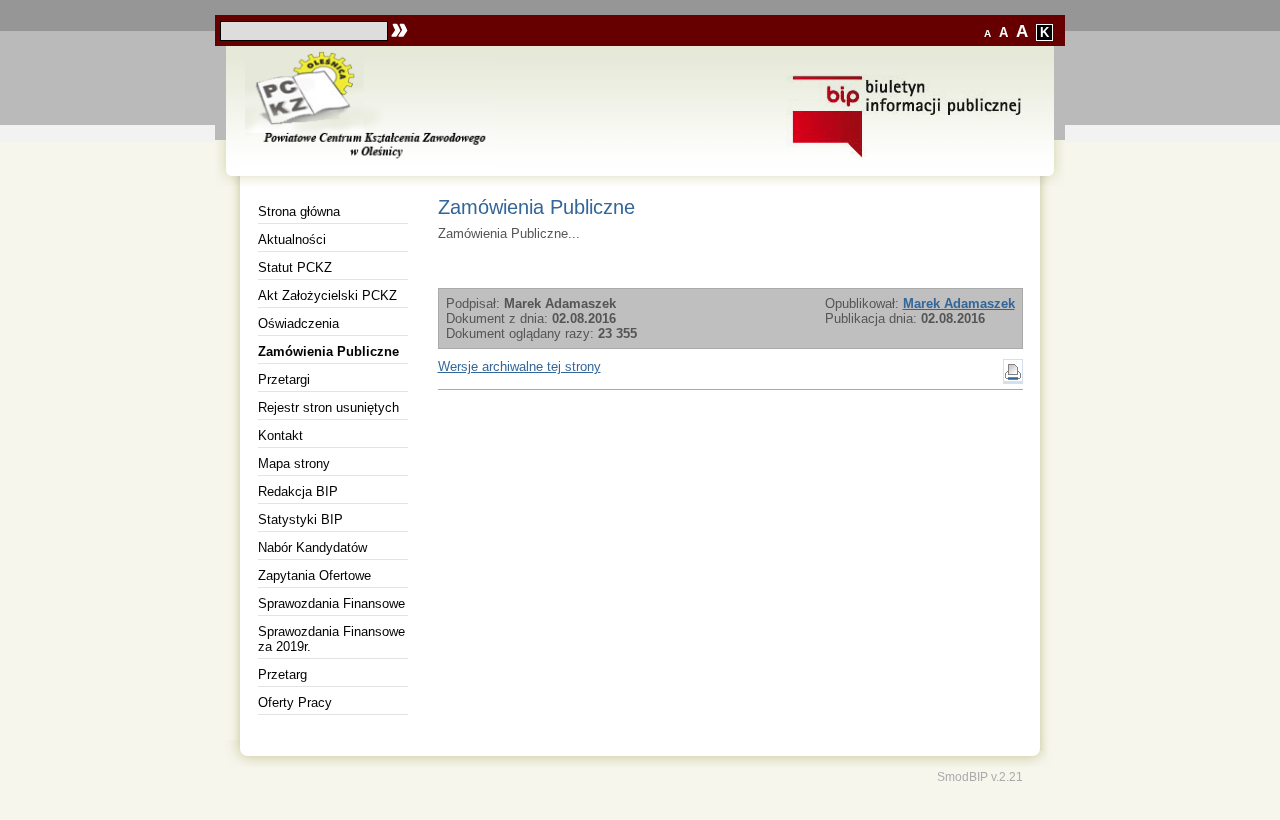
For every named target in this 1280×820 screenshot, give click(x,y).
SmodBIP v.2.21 (980, 776)
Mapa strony (294, 463)
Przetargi (284, 379)
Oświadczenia (298, 323)
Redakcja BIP (298, 491)
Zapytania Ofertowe (314, 575)
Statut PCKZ (295, 267)
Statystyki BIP (300, 519)
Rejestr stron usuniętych (328, 407)
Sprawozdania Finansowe (331, 603)
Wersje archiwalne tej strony (519, 366)
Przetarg (282, 674)
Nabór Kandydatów (312, 547)
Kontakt (280, 435)
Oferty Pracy (295, 702)
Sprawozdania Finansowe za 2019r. (331, 639)
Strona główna (299, 211)
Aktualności (292, 239)
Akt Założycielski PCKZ (327, 295)
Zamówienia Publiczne (328, 351)
